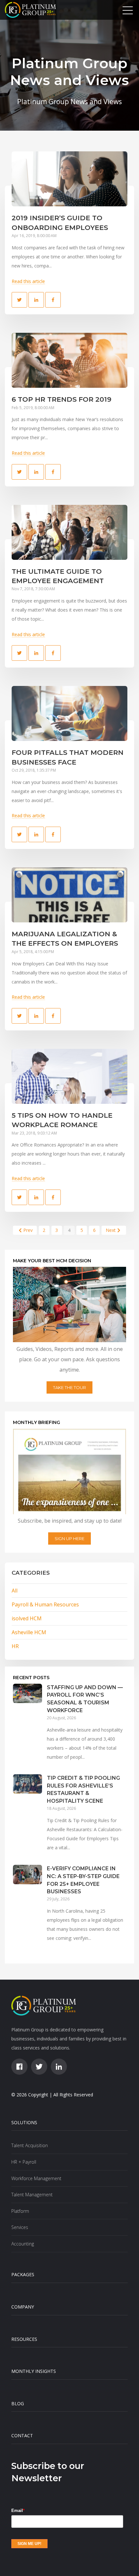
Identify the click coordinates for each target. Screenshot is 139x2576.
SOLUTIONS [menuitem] (24, 2122)
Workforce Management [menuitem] (36, 2178)
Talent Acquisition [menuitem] (30, 2145)
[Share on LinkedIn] (36, 300)
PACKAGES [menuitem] (23, 2274)
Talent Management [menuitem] (32, 2195)
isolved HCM (27, 1618)
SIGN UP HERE (69, 1538)
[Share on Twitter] (19, 300)
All (15, 1591)
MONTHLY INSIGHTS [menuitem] (34, 2371)
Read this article (28, 281)
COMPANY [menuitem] (23, 2307)
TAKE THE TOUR (69, 1387)
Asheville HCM (29, 1632)
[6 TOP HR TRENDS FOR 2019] (69, 360)
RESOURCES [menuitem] (24, 2339)
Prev (28, 1230)
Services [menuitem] (20, 2227)
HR (15, 1646)
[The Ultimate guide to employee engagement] (69, 532)
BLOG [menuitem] (18, 2403)
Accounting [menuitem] (23, 2244)
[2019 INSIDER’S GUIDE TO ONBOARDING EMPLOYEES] (69, 179)
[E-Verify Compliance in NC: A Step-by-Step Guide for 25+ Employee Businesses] (27, 1910)
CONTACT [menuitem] (22, 2435)
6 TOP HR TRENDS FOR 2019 (62, 399)
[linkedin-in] (59, 2067)
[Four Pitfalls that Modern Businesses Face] (69, 713)
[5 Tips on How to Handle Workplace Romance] (69, 1076)
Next (111, 1230)
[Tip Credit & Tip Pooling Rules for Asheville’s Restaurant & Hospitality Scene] (27, 1820)
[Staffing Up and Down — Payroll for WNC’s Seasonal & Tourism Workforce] (27, 1729)
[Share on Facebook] (53, 300)
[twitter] (39, 2067)
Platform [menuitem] (20, 2211)
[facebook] (19, 2067)
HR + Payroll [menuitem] (24, 2162)
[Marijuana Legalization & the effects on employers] (69, 895)
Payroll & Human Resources (45, 1604)
